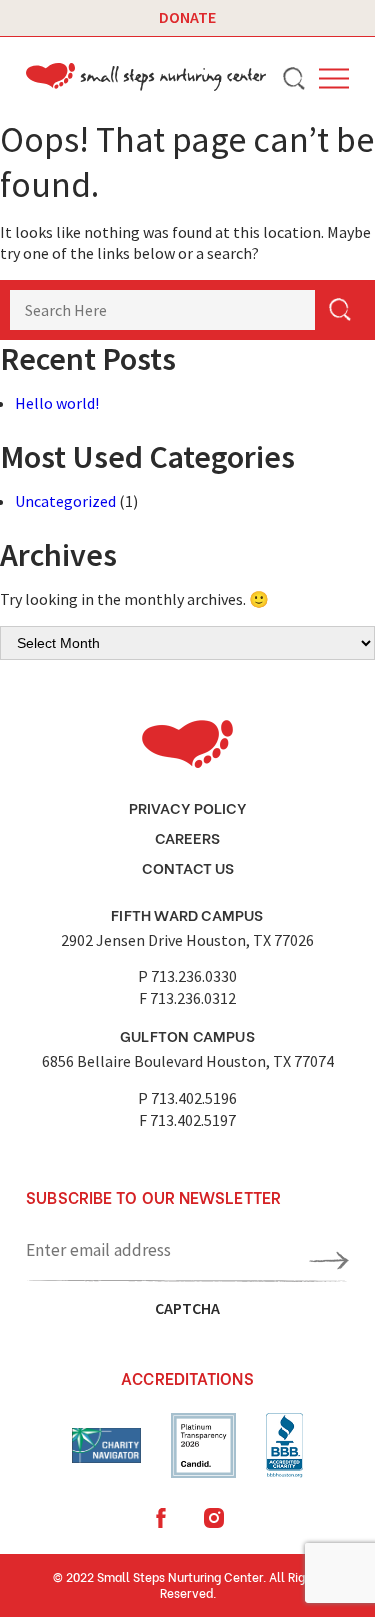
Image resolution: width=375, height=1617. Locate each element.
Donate (187, 17)
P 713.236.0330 (187, 976)
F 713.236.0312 (187, 998)
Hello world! (57, 403)
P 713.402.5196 (187, 1098)
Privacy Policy (188, 807)
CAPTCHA (187, 1308)
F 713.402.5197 (187, 1120)
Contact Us (188, 867)
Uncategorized (65, 501)
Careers (187, 837)
